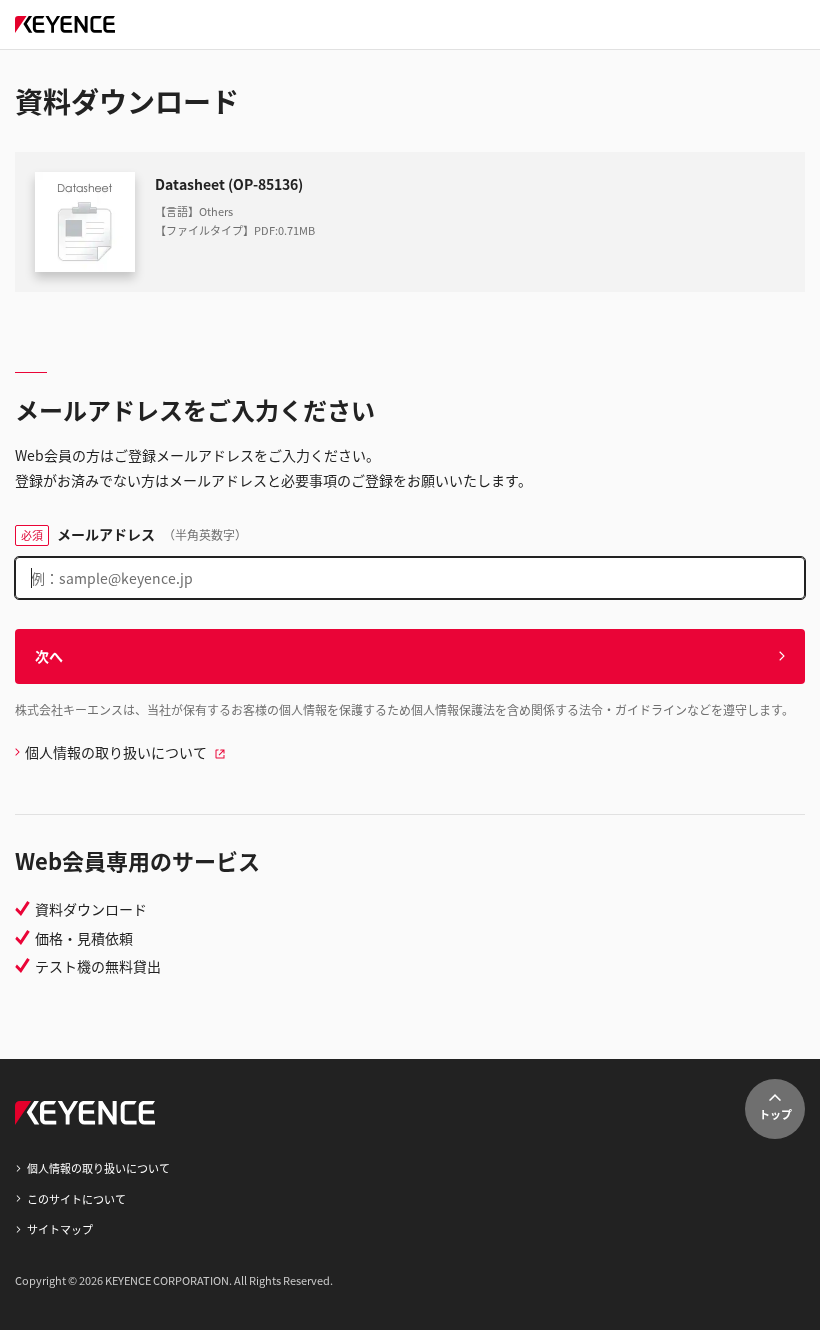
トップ (775, 1114)
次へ (49, 656)
